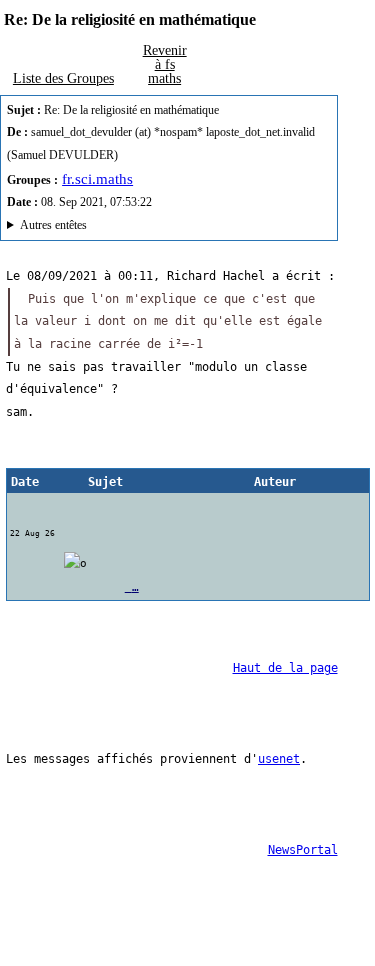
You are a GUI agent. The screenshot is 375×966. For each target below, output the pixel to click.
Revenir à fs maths (165, 64)
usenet (279, 759)
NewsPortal (303, 850)
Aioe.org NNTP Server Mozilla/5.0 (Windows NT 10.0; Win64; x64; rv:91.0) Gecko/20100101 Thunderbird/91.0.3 (150, 227)
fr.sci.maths (97, 179)
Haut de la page (285, 668)
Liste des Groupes (63, 78)
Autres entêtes (53, 225)
